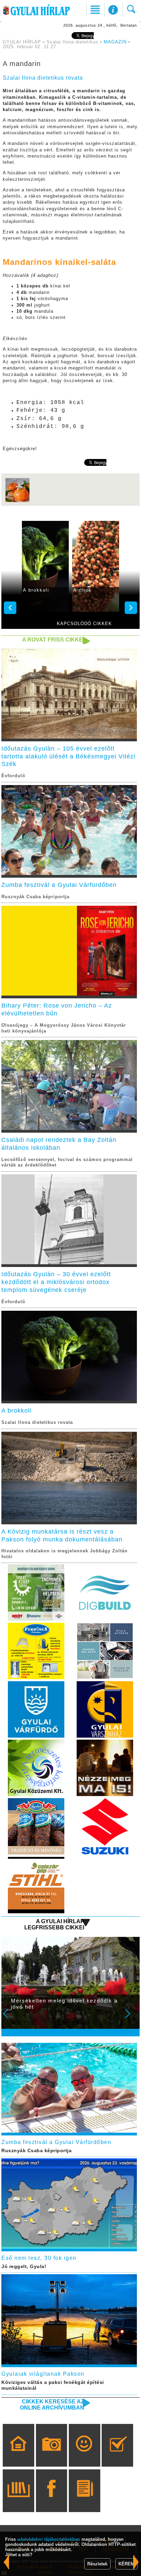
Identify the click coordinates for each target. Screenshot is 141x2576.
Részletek (97, 2564)
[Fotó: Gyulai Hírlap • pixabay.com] (17, 502)
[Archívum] (18, 2500)
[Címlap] (18, 2455)
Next (131, 2018)
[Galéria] (52, 2455)
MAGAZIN (115, 42)
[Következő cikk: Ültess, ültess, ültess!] (6, 2562)
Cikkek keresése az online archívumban (52, 2405)
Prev (10, 2018)
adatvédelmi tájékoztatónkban (49, 2539)
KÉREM (126, 2564)
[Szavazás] (118, 2455)
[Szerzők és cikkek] (84, 2500)
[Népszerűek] (84, 2455)
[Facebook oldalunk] (52, 2500)
